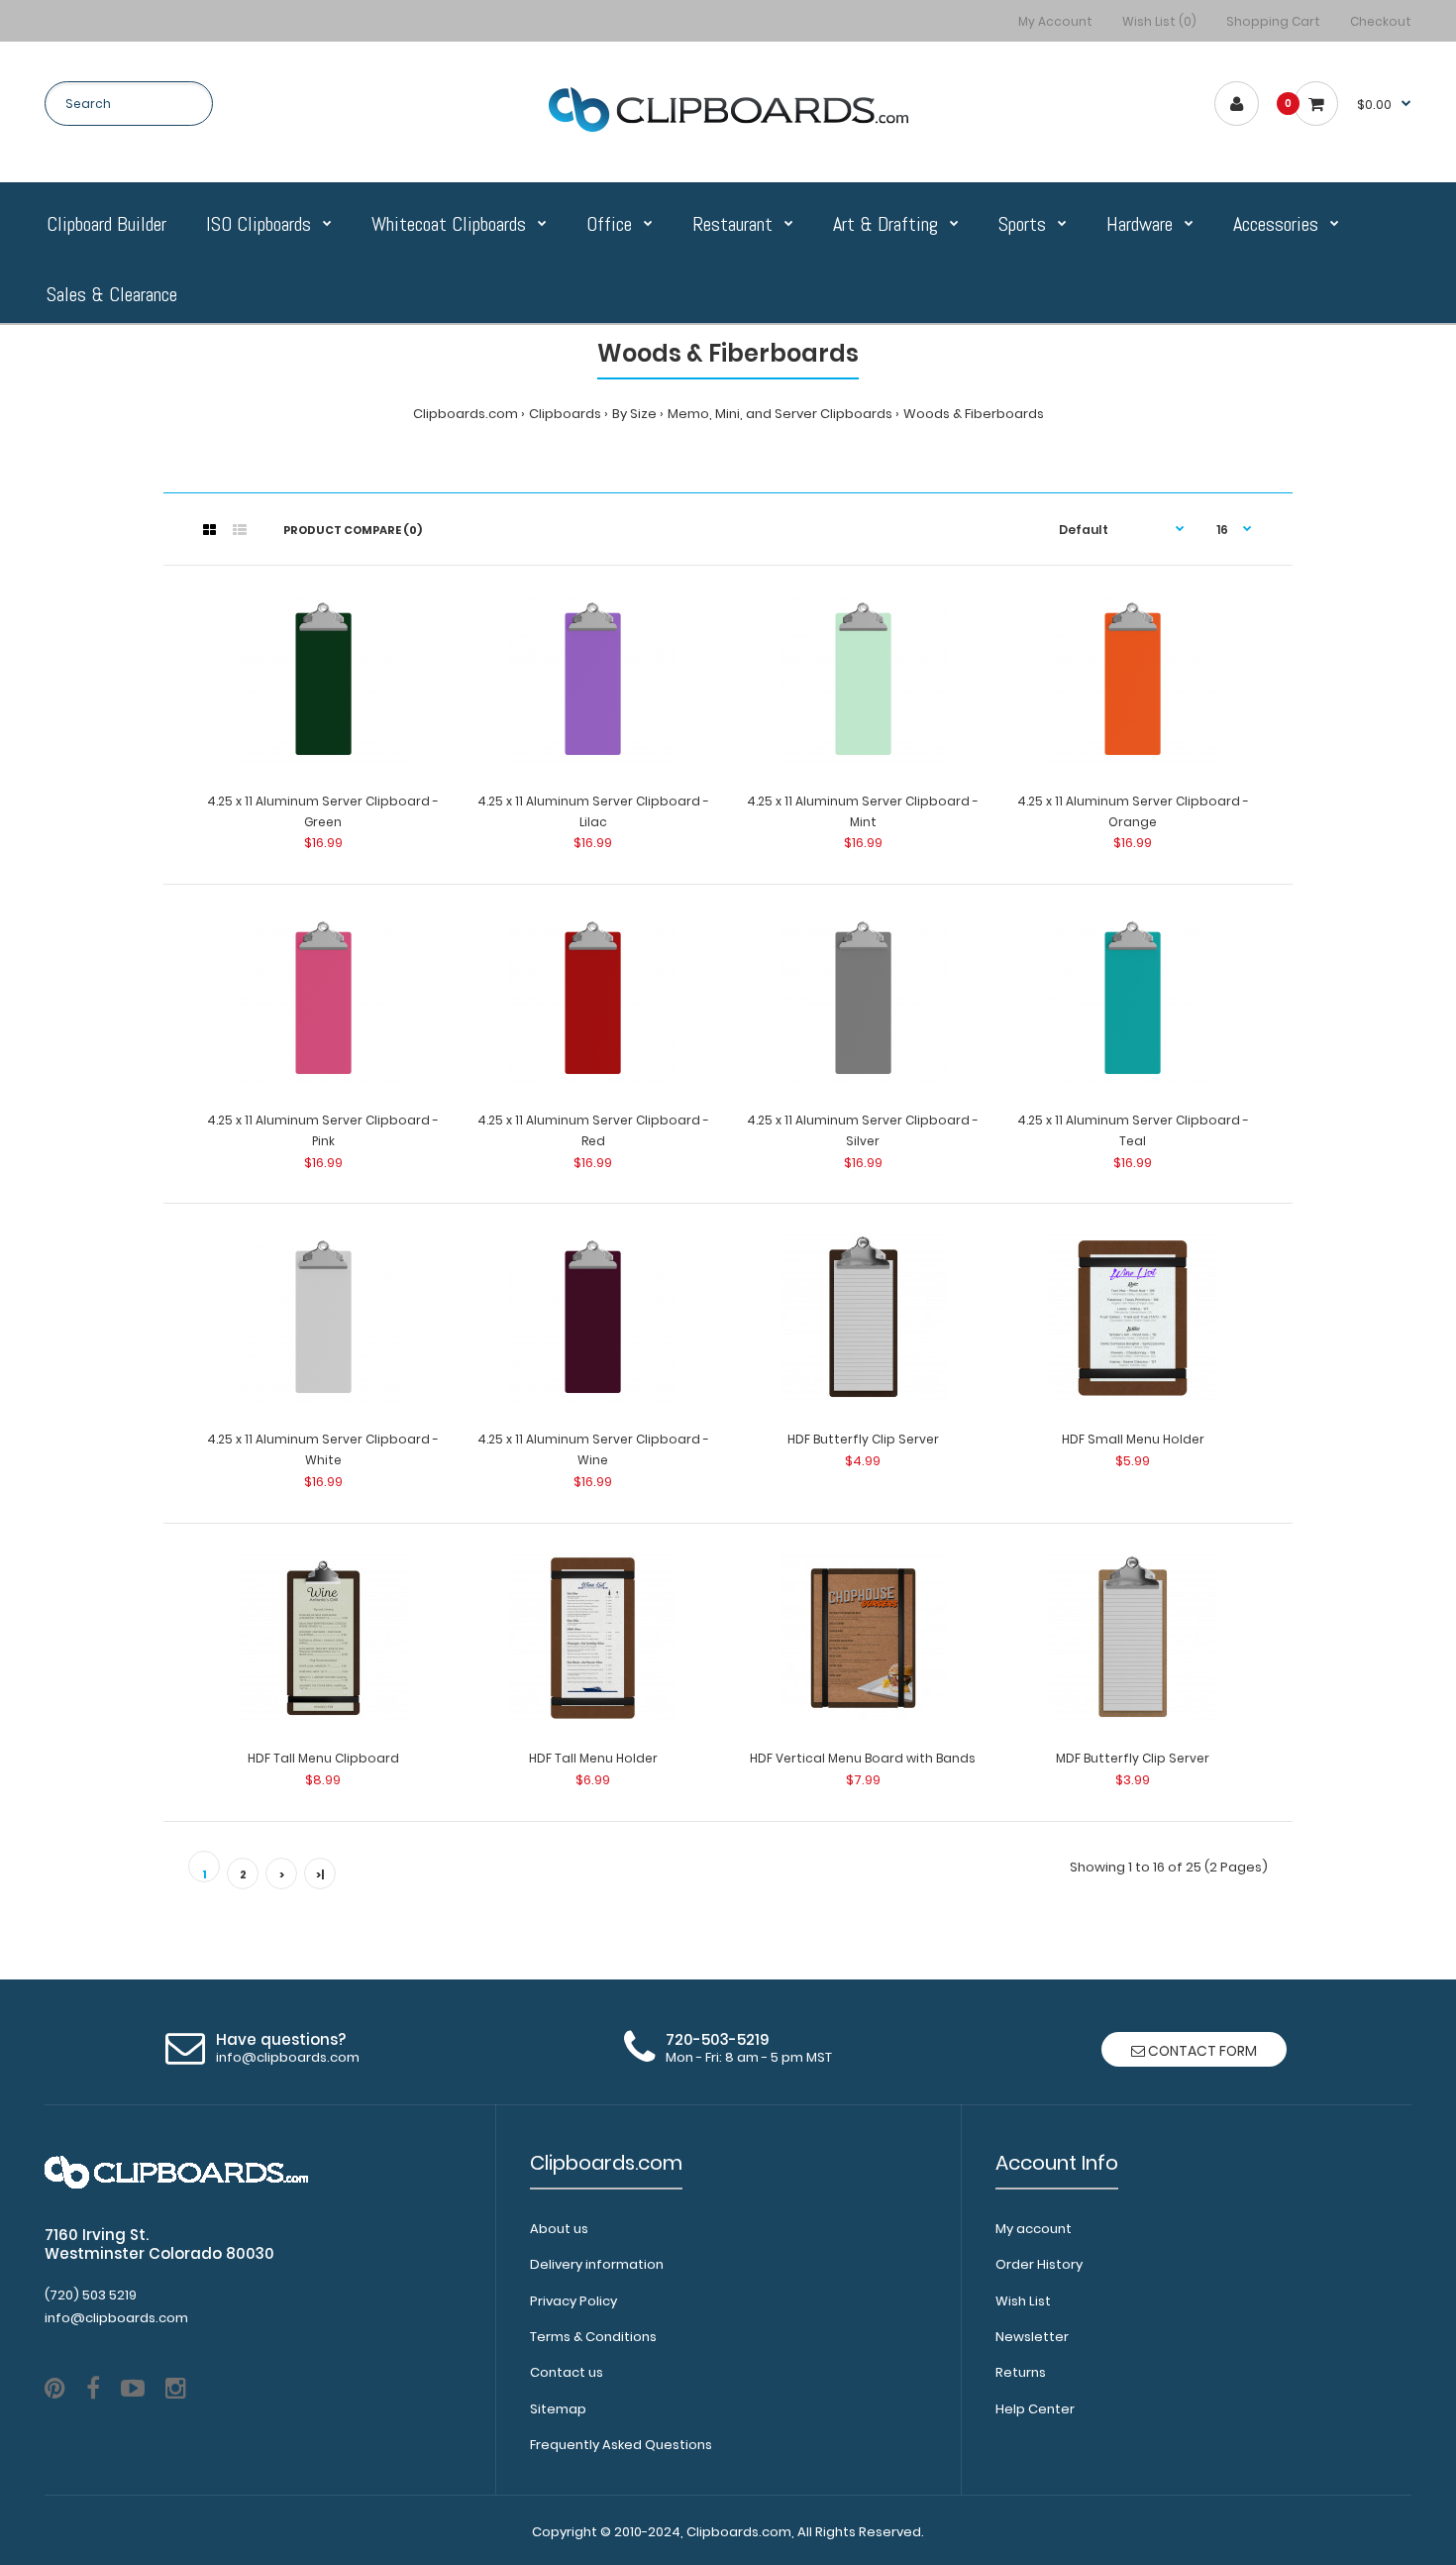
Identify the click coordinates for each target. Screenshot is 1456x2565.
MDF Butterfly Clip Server (1133, 1758)
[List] (240, 530)
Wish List (1023, 2301)
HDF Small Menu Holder (1133, 1439)
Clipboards (565, 414)
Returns (1021, 2372)
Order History (1039, 2264)
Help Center (1035, 2409)
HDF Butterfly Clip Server (863, 1439)
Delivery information (597, 2264)
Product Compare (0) (353, 530)
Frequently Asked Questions (621, 2445)
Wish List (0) (1159, 21)
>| (320, 1874)
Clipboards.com (466, 414)
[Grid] (209, 530)
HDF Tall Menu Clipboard (323, 1758)
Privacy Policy (573, 2301)
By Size (634, 414)
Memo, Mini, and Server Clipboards (780, 414)
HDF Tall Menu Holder (593, 1758)
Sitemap (558, 2409)
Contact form (1201, 2051)
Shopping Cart (1273, 21)
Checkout (1381, 21)
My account (1034, 2229)
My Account (1055, 21)
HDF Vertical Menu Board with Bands (863, 1758)
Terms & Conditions (593, 2337)
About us (559, 2229)
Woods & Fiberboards (974, 414)
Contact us (567, 2372)
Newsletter (1032, 2337)
